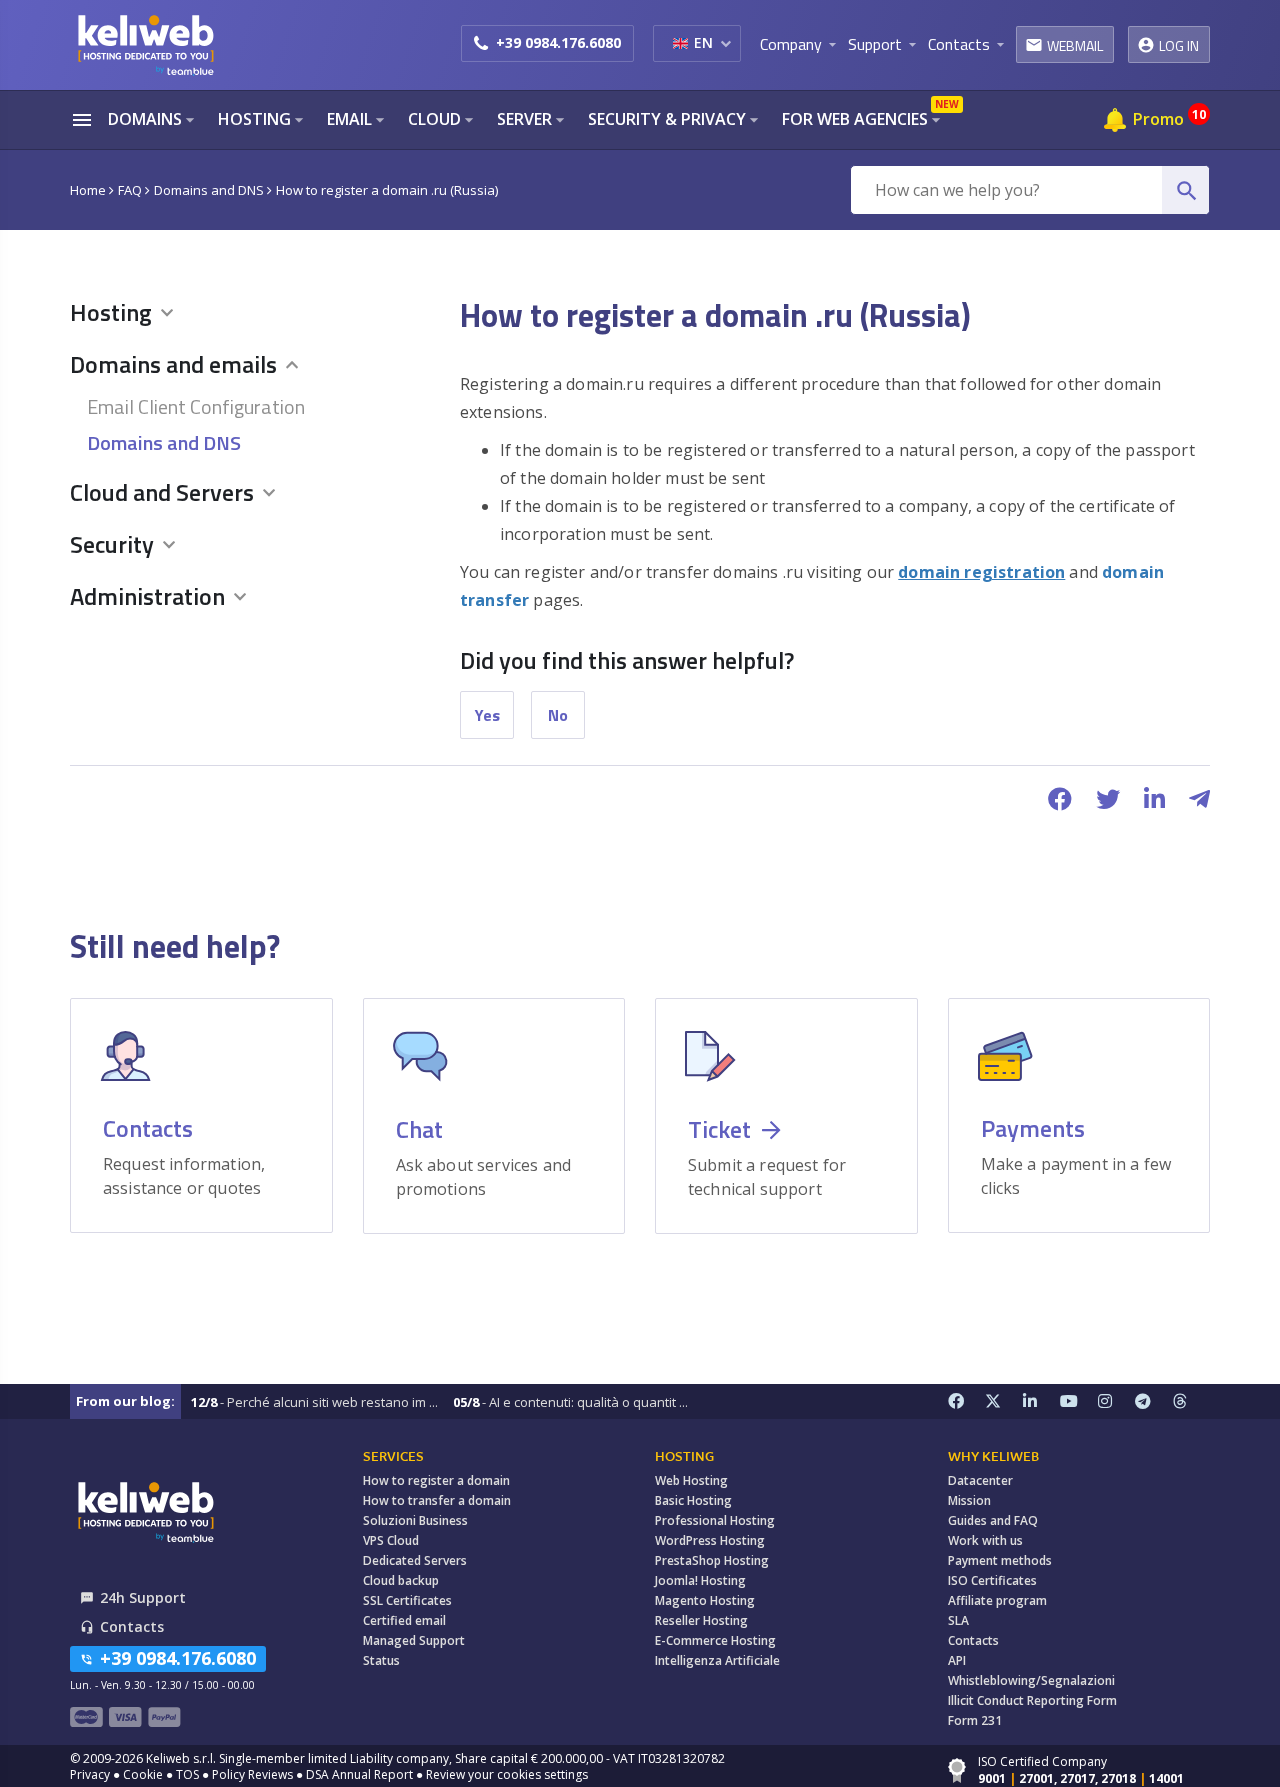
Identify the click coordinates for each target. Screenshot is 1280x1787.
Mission (969, 1500)
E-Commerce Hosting (715, 1640)
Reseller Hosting (701, 1620)
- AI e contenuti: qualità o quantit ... (570, 1402)
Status (381, 1660)
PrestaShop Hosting (712, 1560)
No (558, 715)
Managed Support (414, 1640)
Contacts (973, 1640)
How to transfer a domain (437, 1500)
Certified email (404, 1620)
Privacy (90, 1774)
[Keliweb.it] (145, 44)
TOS (187, 1774)
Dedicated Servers (415, 1560)
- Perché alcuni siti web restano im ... (314, 1402)
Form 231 (975, 1720)
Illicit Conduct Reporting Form (1032, 1700)
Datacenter (980, 1480)
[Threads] (1192, 1401)
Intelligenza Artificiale (717, 1660)
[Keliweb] (145, 1511)
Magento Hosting (705, 1600)
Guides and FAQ (993, 1520)
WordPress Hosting (710, 1540)
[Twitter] (1004, 1401)
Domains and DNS (164, 442)
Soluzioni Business (415, 1520)
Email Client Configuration (196, 406)
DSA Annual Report (359, 1774)
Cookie (143, 1774)
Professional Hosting (715, 1520)
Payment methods (1000, 1560)
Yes (487, 715)
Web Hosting (691, 1480)
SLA (958, 1620)
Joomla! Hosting (700, 1580)
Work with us (985, 1540)
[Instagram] (1117, 1401)
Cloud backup (401, 1580)
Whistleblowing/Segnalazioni (1031, 1680)
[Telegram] (1154, 1401)
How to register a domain (436, 1480)
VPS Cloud (391, 1540)
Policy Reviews (252, 1774)
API (957, 1660)
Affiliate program (997, 1600)
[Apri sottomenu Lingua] (725, 43)
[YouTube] (1079, 1401)
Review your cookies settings (507, 1774)
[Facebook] (967, 1401)
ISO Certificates (992, 1580)
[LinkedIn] (1042, 1401)
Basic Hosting (693, 1500)
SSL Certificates (407, 1600)
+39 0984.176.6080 (558, 42)
